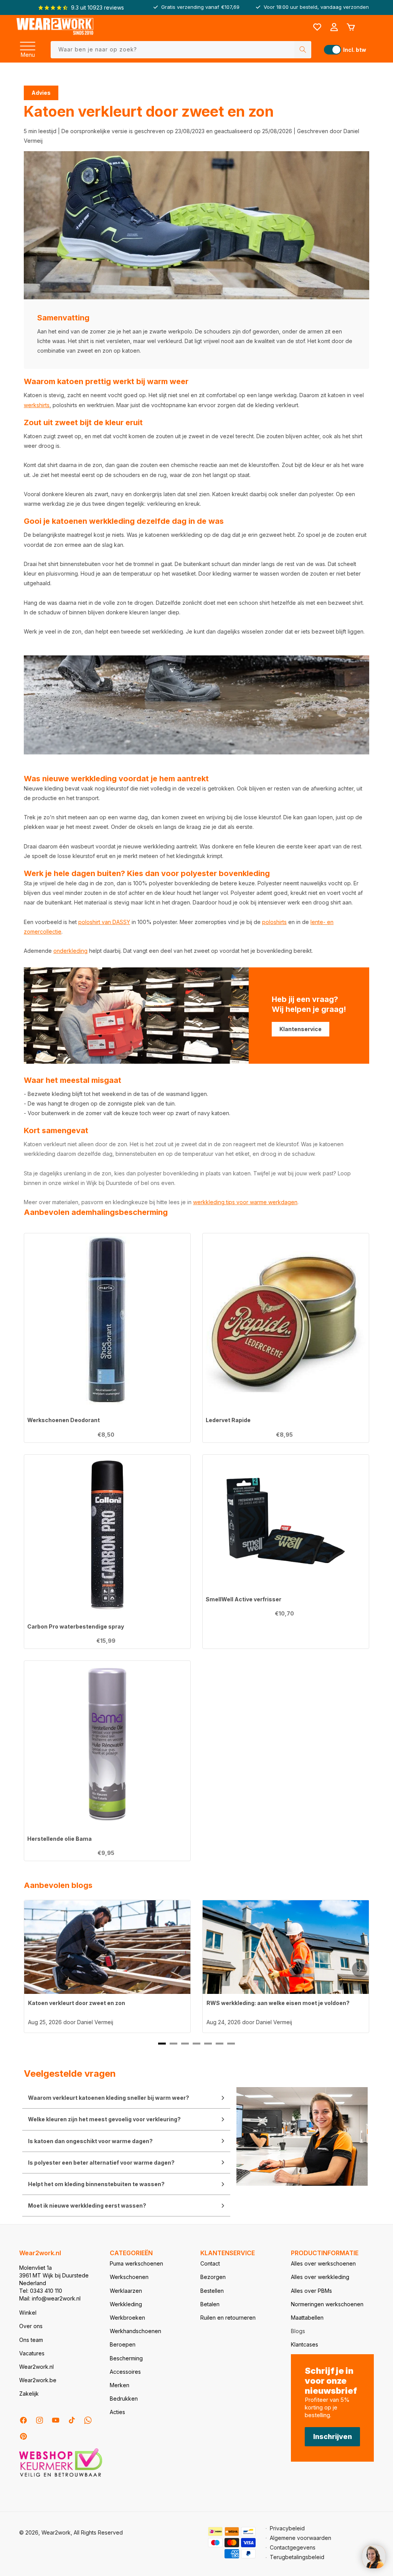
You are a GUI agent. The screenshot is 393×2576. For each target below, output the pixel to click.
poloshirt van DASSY (104, 922)
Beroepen (123, 2344)
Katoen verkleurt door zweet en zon (77, 2003)
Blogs (298, 2331)
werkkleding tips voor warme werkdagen (245, 1202)
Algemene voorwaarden (301, 2538)
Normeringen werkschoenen (327, 2304)
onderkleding (70, 951)
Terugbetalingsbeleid (297, 2557)
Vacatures (32, 2353)
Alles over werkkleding (320, 2277)
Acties (117, 2412)
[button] (28, 44)
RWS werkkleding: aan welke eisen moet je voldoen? (278, 2003)
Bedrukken (124, 2399)
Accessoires (125, 2372)
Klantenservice (301, 1029)
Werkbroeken (127, 2318)
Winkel (28, 2313)
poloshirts (274, 922)
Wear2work (56, 2532)
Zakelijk (29, 2394)
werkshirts (37, 405)
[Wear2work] (55, 27)
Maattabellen (307, 2318)
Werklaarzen (126, 2291)
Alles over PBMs (311, 2291)
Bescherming (126, 2358)
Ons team (31, 2340)
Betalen (210, 2304)
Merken (120, 2385)
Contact (210, 2263)
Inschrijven (333, 2437)
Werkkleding (126, 2304)
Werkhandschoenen (135, 2331)
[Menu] (28, 44)
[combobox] (181, 50)
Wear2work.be (38, 2380)
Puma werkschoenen (136, 2263)
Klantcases (305, 2344)
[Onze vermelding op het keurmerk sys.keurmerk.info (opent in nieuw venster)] (61, 2476)
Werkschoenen (129, 2277)
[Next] (360, 1969)
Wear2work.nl (36, 2367)
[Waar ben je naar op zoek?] (303, 50)
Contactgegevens (293, 2547)
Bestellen (212, 2291)
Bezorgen (213, 2277)
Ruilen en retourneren (228, 2318)
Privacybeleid (287, 2528)
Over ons (31, 2326)
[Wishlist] (317, 27)
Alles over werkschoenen (323, 2263)
